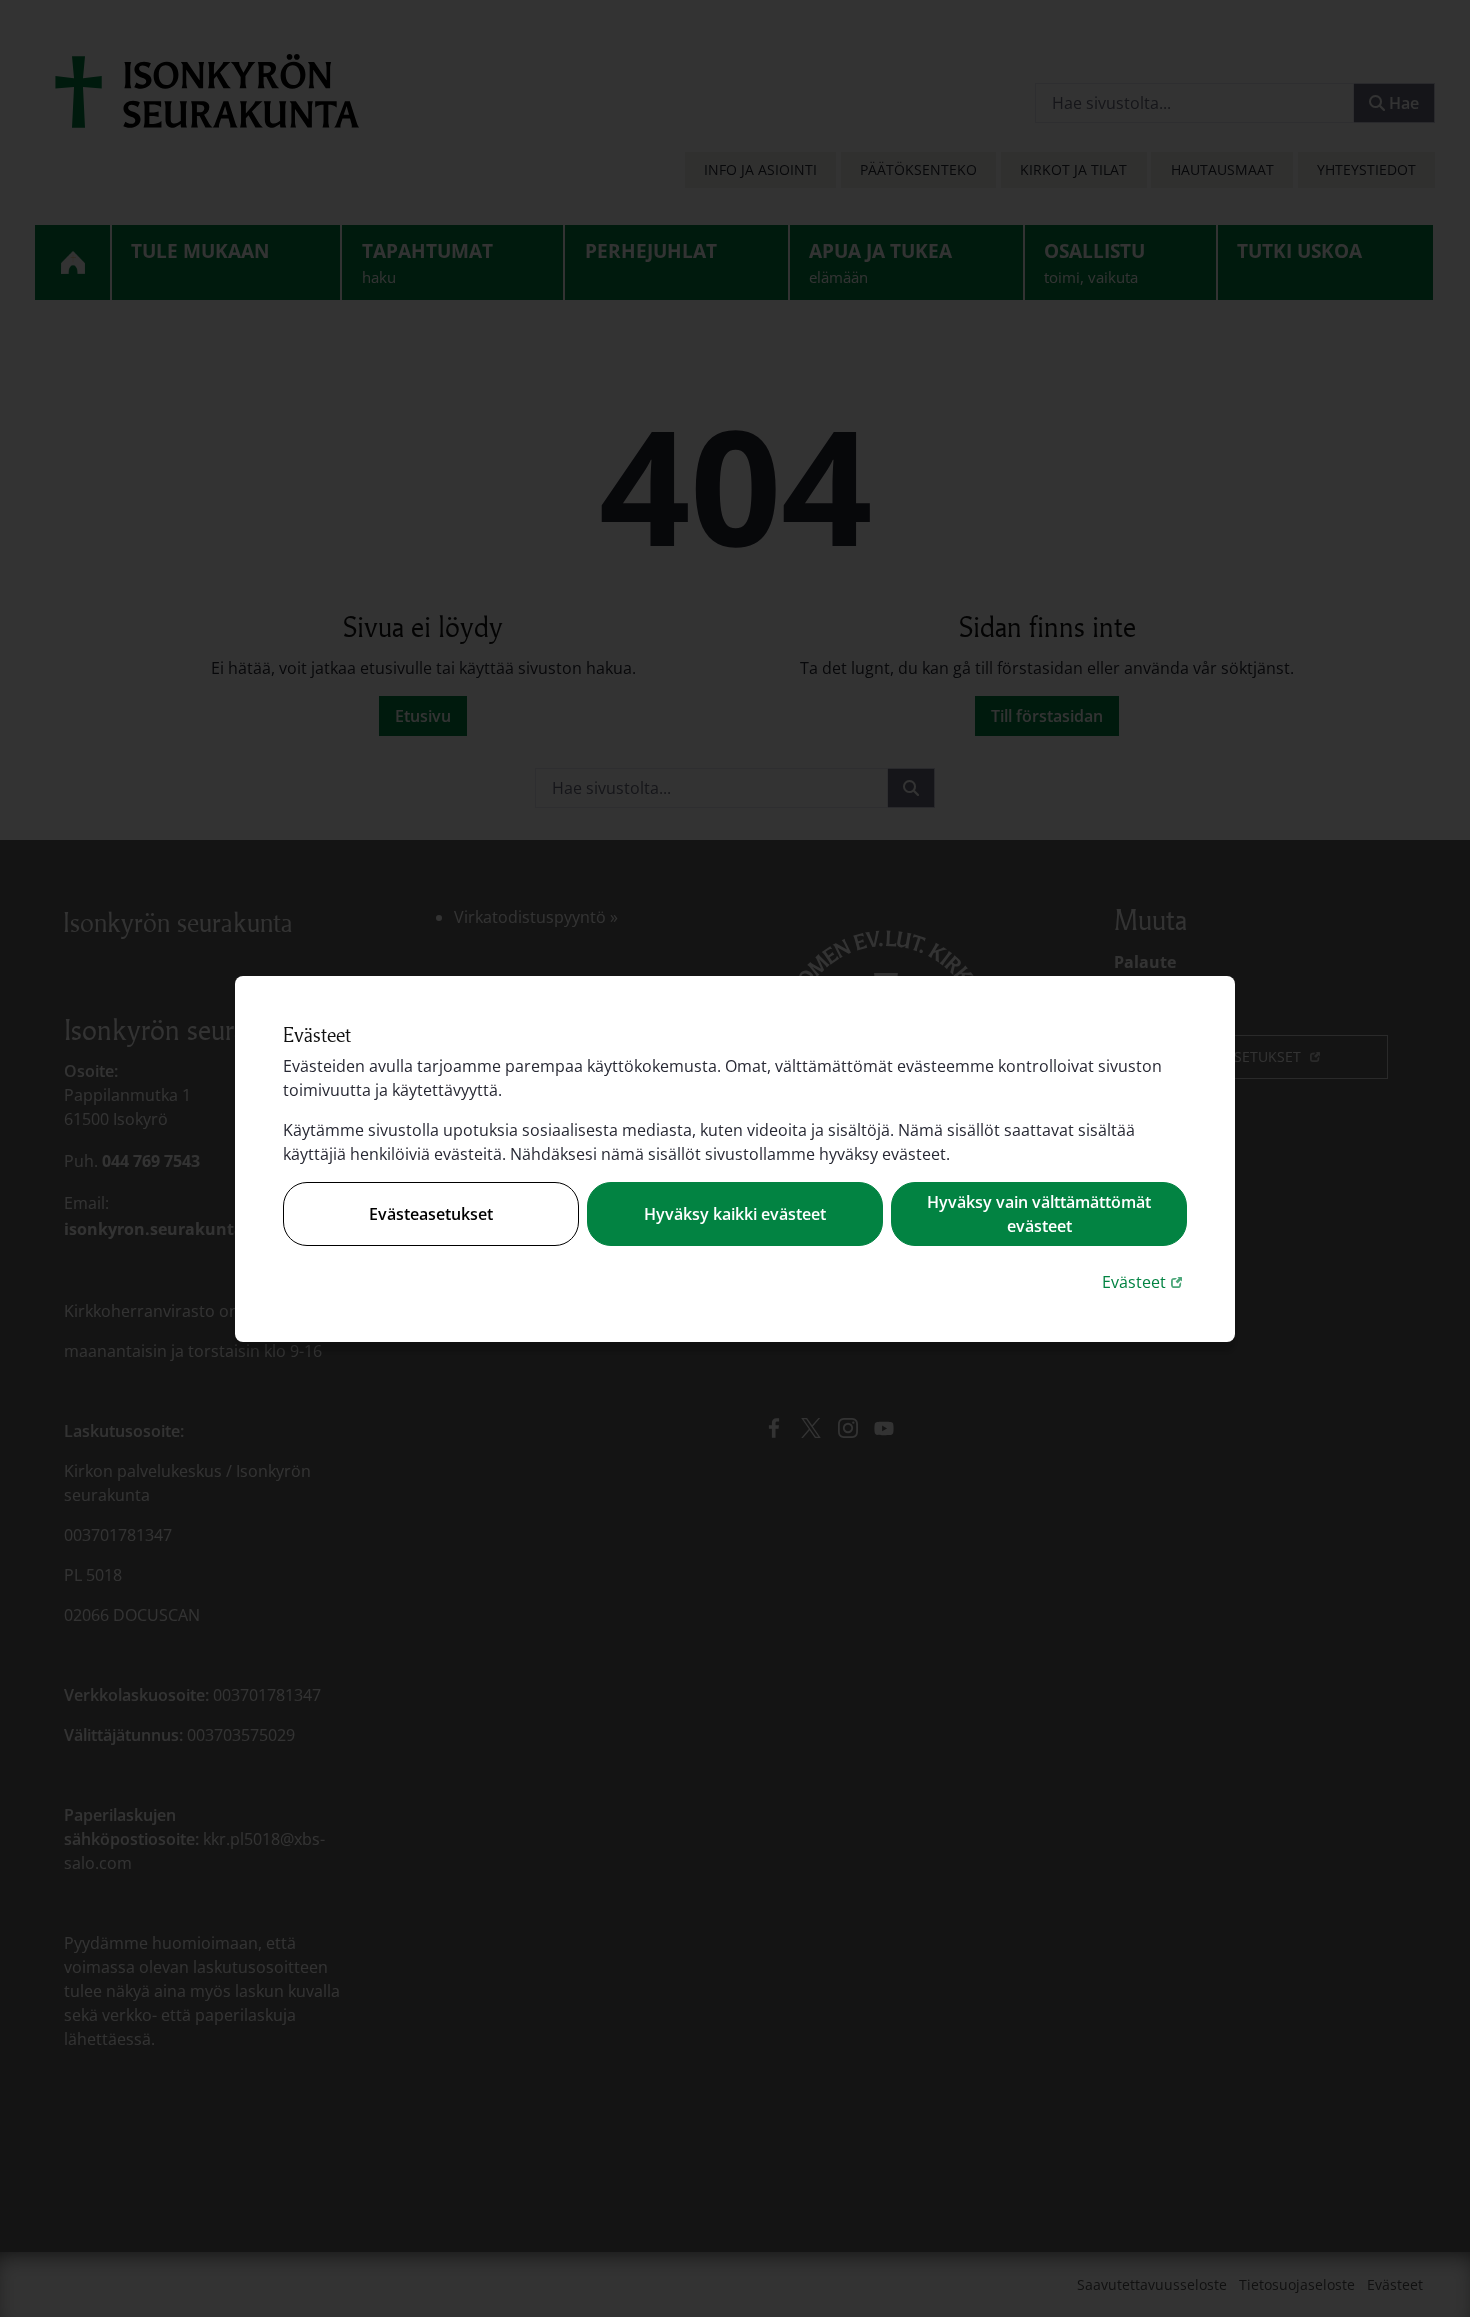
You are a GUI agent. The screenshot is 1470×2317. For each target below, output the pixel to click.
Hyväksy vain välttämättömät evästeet (1039, 1214)
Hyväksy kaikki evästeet (735, 1214)
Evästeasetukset (431, 1214)
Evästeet (1144, 1281)
